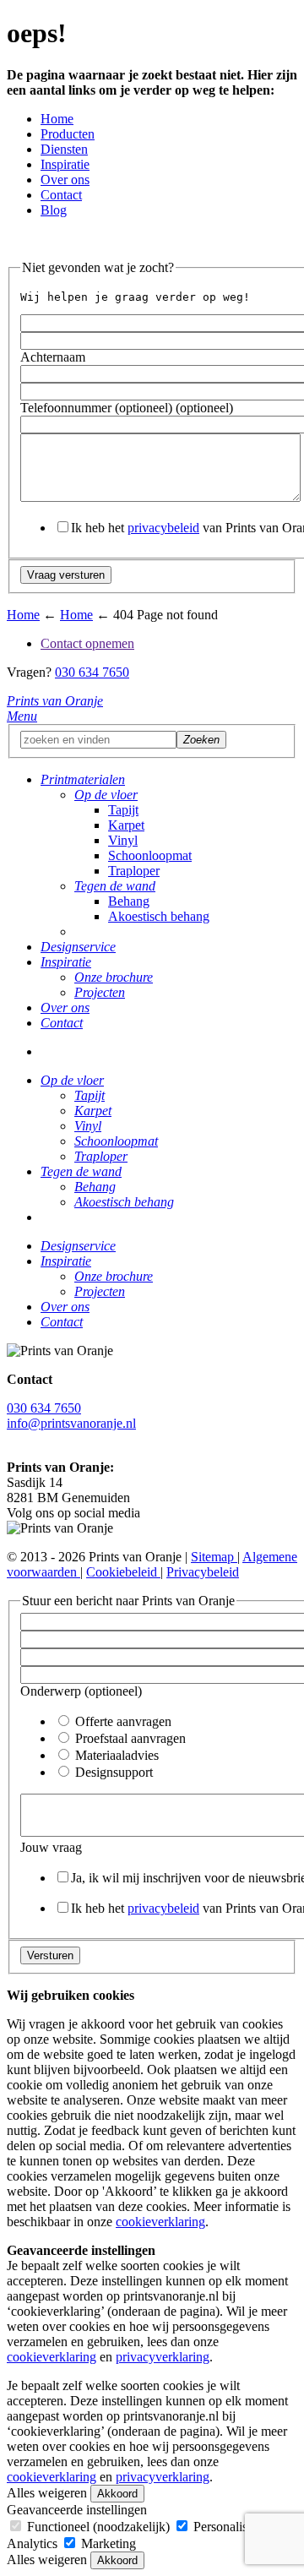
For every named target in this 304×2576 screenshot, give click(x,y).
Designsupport (112, 1772)
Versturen (50, 1955)
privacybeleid (163, 528)
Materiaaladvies (115, 1755)
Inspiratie (65, 164)
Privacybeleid (203, 1572)
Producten (68, 134)
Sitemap (214, 1557)
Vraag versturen (66, 575)
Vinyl (123, 840)
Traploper (134, 871)
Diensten (64, 149)
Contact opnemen (87, 643)
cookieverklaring (160, 2222)
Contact (61, 195)
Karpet (126, 825)
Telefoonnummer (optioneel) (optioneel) (127, 408)
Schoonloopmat (150, 855)
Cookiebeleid (123, 1572)
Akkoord (117, 2494)
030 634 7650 (92, 672)
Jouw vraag (51, 1847)
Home (57, 119)
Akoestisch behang (159, 916)
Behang (129, 901)
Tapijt (123, 810)
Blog (54, 210)
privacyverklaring (163, 2357)
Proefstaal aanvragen (129, 1738)
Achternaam (53, 357)
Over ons (65, 180)
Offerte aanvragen (122, 1721)
